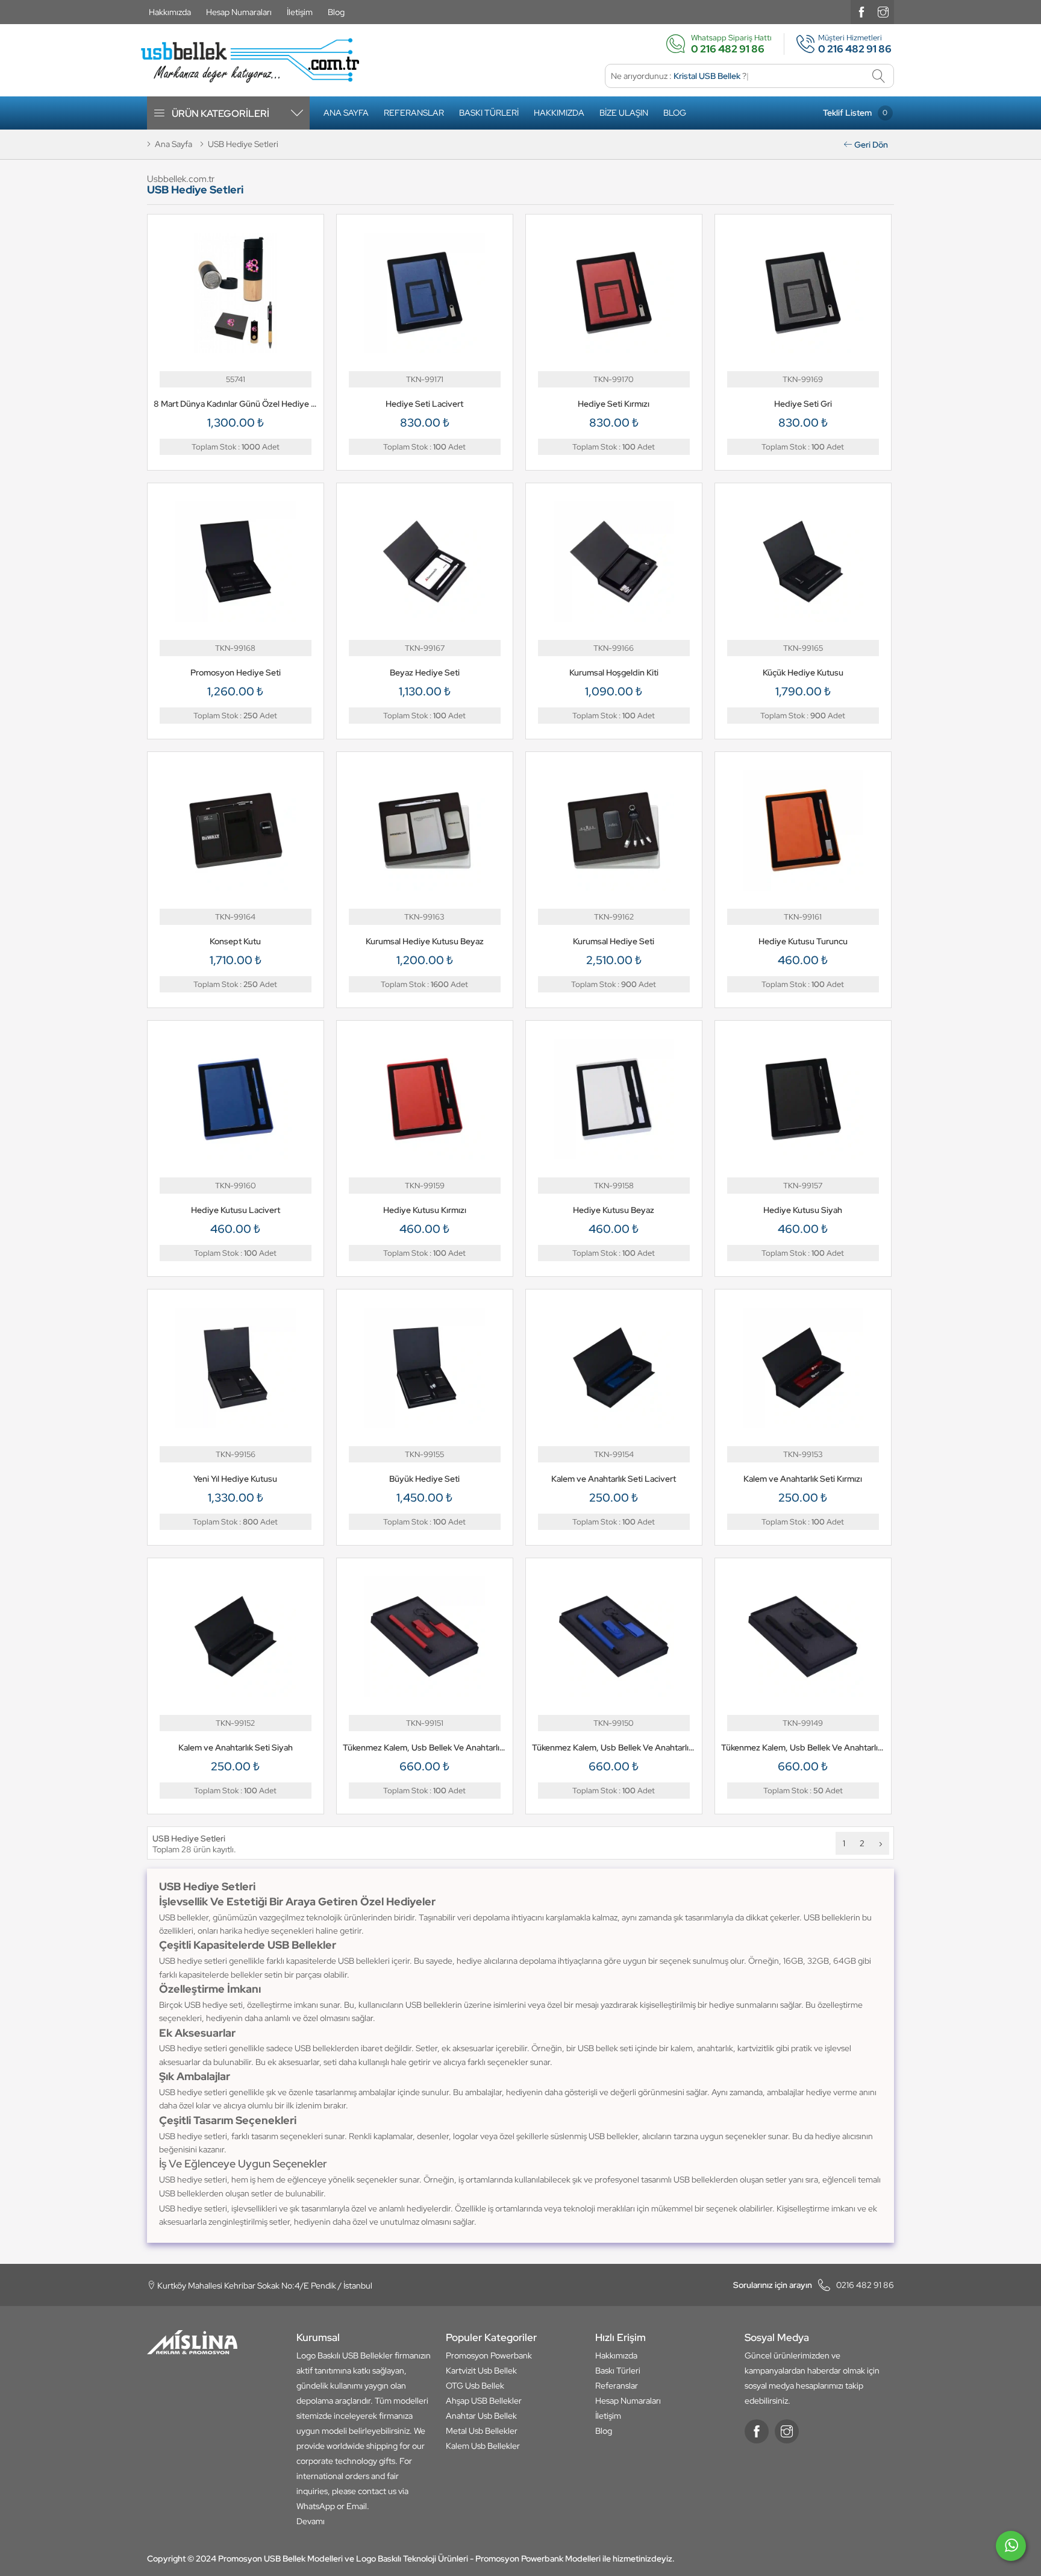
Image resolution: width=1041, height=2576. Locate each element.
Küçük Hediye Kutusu (803, 672)
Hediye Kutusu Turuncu (803, 941)
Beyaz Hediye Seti (425, 672)
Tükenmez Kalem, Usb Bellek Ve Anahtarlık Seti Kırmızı (425, 1747)
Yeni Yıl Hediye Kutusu (235, 1479)
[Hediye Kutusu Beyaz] (614, 1098)
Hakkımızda (170, 12)
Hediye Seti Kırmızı (614, 404)
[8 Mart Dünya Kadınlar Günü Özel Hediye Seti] (236, 292)
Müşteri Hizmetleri (850, 44)
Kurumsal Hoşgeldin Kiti (614, 672)
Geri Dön (870, 145)
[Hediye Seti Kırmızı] (614, 292)
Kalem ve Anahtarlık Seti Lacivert (614, 1479)
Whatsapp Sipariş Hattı (731, 44)
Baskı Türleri (489, 113)
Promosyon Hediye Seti (236, 672)
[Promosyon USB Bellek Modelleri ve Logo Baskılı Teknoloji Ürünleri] (250, 61)
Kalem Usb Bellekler (483, 2446)
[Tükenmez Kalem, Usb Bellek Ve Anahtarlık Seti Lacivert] (614, 1635)
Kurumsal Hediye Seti (614, 941)
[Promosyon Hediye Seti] (236, 560)
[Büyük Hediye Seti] (425, 1367)
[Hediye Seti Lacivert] (425, 292)
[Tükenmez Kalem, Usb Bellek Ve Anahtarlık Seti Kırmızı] (425, 1635)
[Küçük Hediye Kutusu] (803, 560)
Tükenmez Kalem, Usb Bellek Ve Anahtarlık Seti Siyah (803, 1747)
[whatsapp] (1011, 2551)
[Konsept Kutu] (236, 829)
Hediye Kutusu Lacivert (236, 1210)
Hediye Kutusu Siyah (803, 1210)
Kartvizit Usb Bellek (481, 2371)
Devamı (311, 2521)
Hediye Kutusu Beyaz (614, 1210)
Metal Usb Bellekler (482, 2431)
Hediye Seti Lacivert (424, 404)
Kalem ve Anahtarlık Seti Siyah (236, 1747)
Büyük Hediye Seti (424, 1479)
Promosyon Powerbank (489, 2355)
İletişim (300, 12)
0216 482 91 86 (814, 2285)
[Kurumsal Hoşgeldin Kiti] (614, 560)
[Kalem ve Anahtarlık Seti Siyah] (236, 1635)
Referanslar (414, 113)
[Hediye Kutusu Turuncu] (803, 829)
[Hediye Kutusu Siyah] (803, 1098)
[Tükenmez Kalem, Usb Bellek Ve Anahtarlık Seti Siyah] (803, 1635)
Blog (336, 12)
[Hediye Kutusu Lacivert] (236, 1098)
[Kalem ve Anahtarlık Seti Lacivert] (614, 1367)
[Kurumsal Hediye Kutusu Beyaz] (425, 829)
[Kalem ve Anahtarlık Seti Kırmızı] (803, 1367)
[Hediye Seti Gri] (803, 292)
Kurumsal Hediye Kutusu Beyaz (425, 941)
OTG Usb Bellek (475, 2386)
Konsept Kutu (235, 941)
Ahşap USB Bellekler (484, 2401)
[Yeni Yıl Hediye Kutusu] (236, 1367)
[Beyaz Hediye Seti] (425, 560)
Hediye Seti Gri (803, 404)
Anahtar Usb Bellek (481, 2416)
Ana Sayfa (346, 113)
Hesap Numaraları (239, 12)
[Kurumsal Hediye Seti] (614, 829)
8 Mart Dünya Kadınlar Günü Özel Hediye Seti (236, 404)
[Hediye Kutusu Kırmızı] (425, 1098)
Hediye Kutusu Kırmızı (425, 1210)
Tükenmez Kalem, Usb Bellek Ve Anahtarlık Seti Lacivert (614, 1747)
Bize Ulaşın (624, 113)
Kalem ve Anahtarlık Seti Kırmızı (803, 1479)
